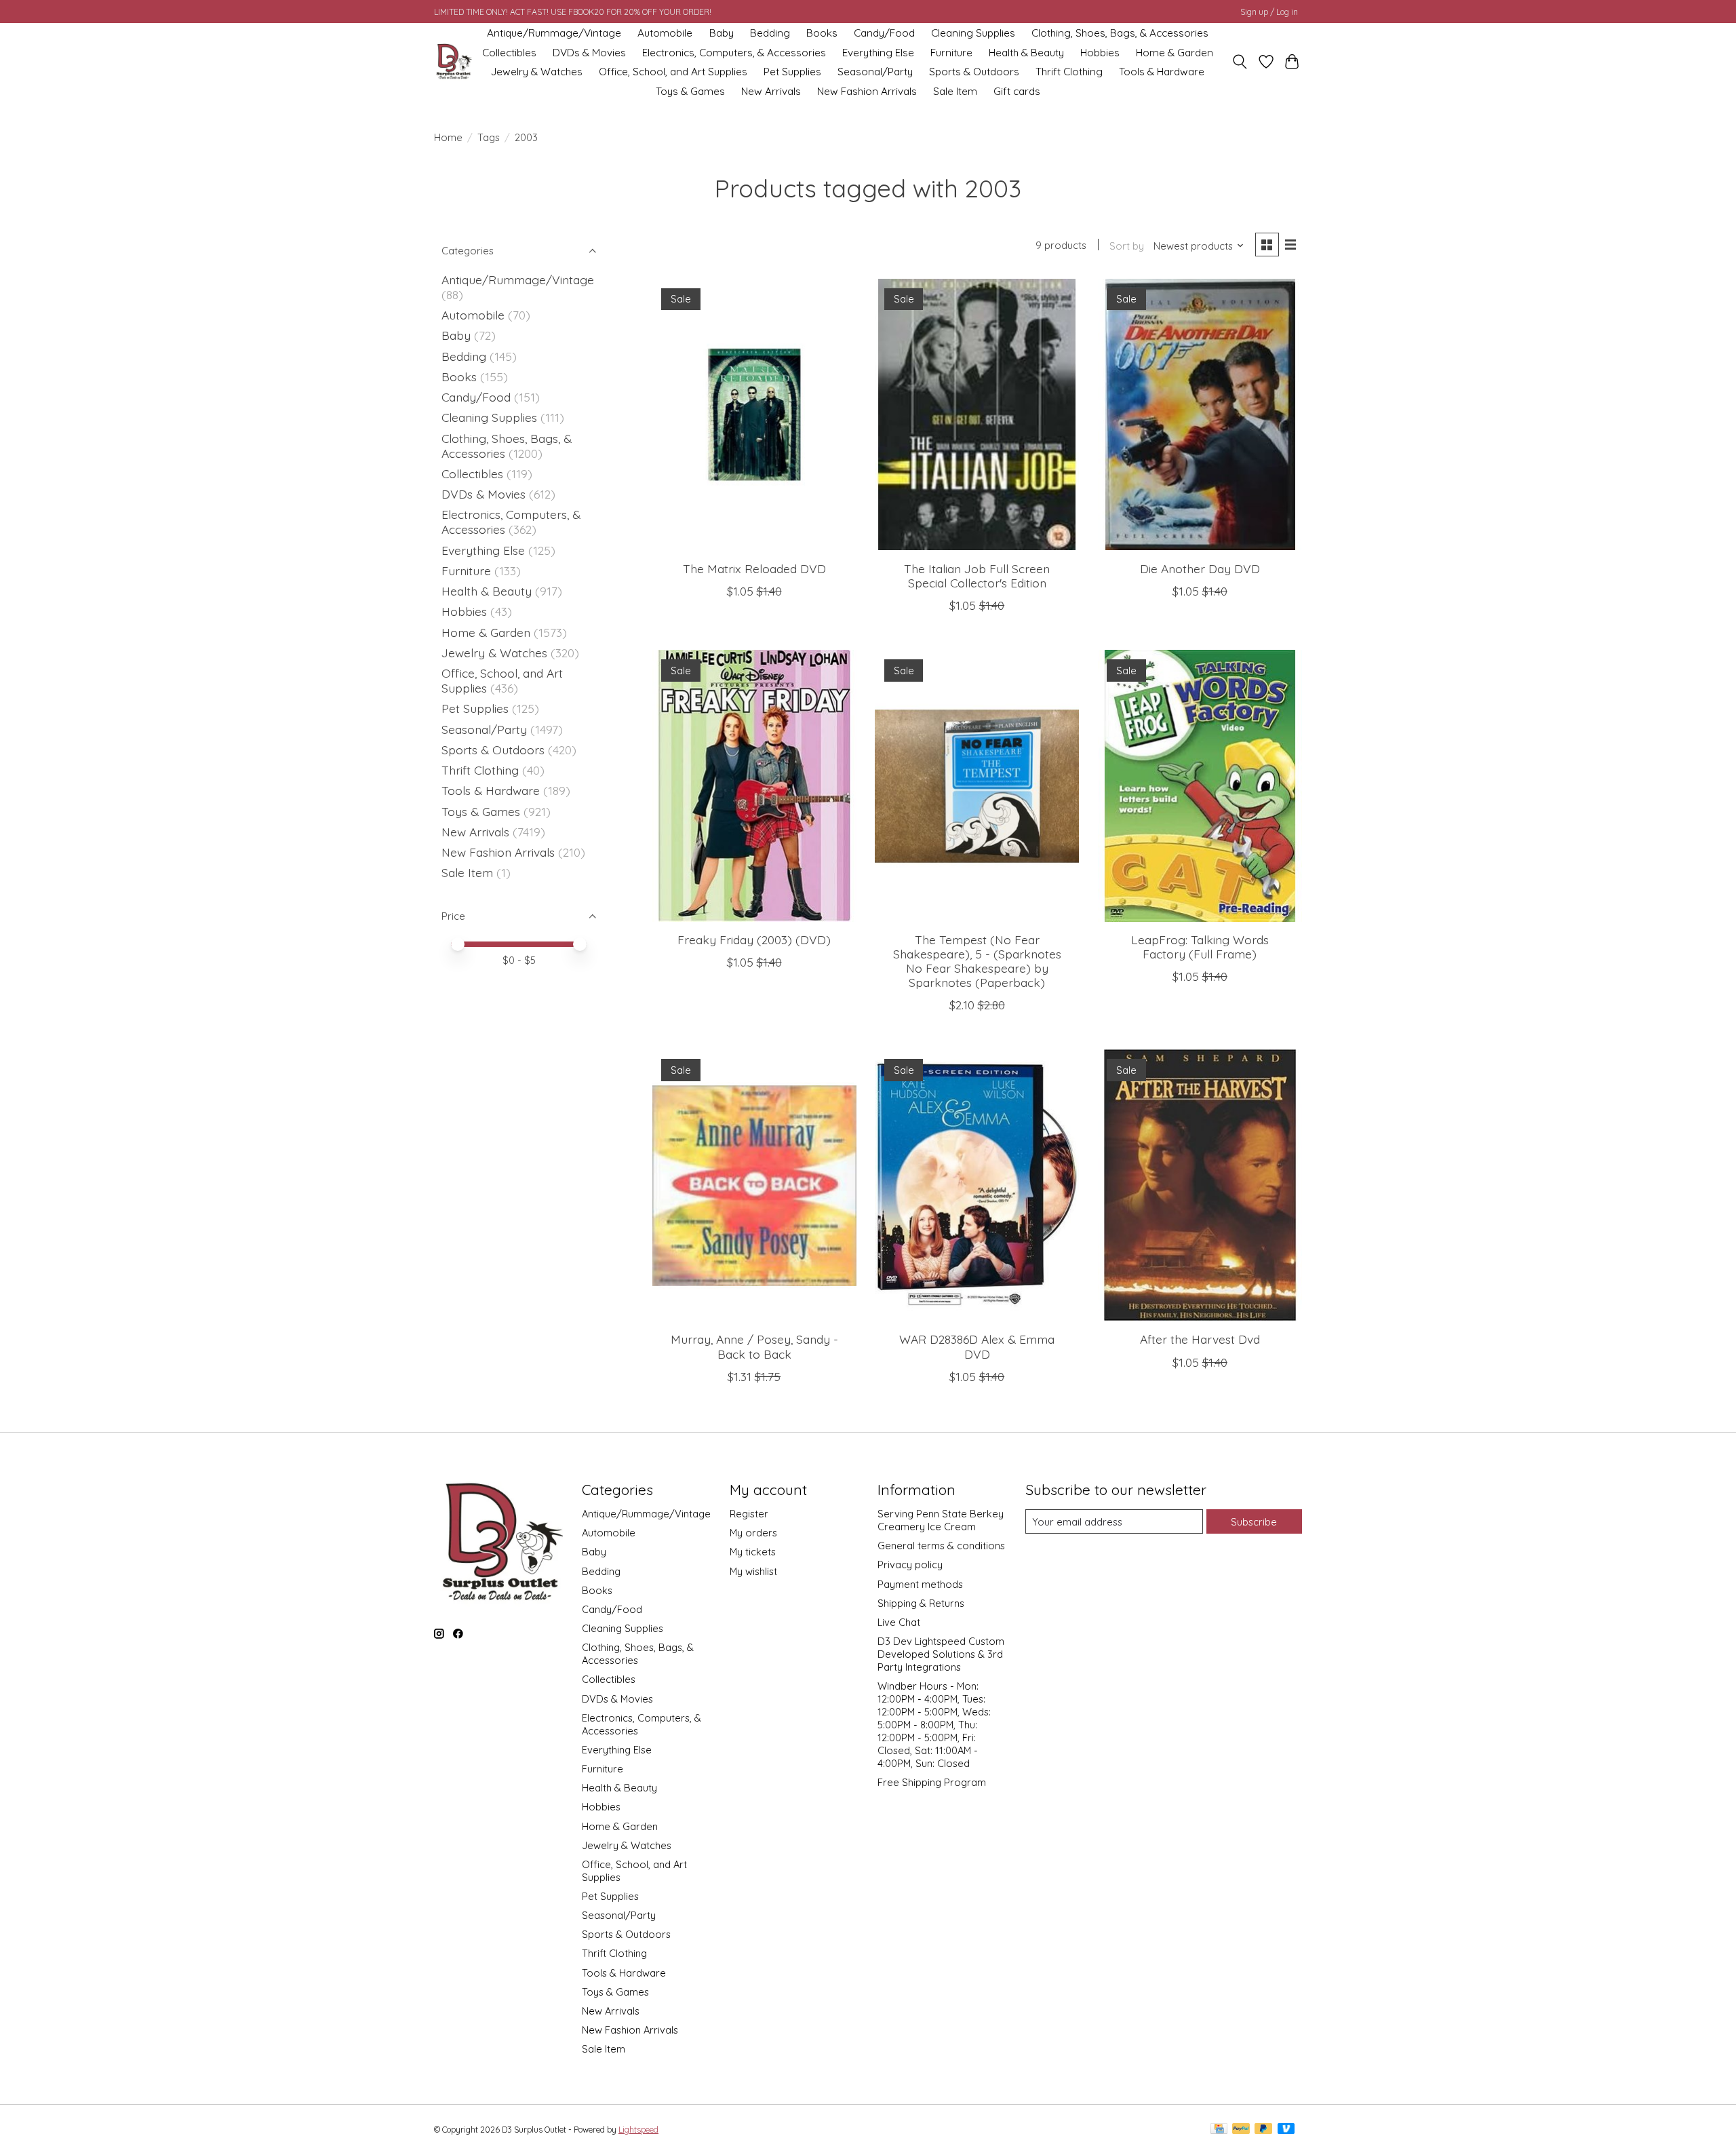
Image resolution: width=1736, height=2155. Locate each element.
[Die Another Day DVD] (1200, 414)
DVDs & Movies (589, 53)
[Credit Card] (1219, 2130)
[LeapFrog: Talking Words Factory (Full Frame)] (1200, 785)
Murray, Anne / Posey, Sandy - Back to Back (754, 1346)
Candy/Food (884, 33)
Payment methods (920, 1584)
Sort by (1127, 246)
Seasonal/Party (875, 72)
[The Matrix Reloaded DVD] (754, 414)
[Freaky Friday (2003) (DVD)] (754, 785)
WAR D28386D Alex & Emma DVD (977, 1346)
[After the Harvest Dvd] (1200, 1185)
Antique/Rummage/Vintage (554, 33)
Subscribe (1254, 1522)
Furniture (951, 53)
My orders (753, 1533)
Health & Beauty (1026, 53)
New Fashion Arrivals (867, 91)
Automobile (665, 33)
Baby (722, 33)
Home (448, 137)
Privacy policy (910, 1565)
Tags (489, 137)
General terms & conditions (941, 1546)
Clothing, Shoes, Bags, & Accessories (1120, 33)
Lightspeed (638, 2130)
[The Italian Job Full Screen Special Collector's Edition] (977, 414)
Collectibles (509, 53)
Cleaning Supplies (973, 33)
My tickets (753, 1552)
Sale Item (955, 91)
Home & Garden (1175, 53)
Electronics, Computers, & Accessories (734, 53)
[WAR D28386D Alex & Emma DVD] (977, 1185)
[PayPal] (1241, 2130)
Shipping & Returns (921, 1603)
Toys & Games (690, 91)
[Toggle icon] (1240, 62)
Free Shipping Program (932, 1782)
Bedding (770, 33)
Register (749, 1514)
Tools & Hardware (1162, 72)
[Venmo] (1286, 2130)
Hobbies (1100, 53)
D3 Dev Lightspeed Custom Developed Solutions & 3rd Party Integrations (941, 1654)
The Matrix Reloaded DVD (754, 568)
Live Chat (899, 1622)
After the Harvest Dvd (1200, 1339)
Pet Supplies (792, 72)
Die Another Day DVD (1200, 568)
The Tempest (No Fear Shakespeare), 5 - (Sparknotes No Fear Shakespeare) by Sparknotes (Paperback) (977, 961)
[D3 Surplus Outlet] (453, 62)
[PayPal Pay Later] (1263, 2130)
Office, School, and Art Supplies (673, 72)
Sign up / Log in (1269, 12)
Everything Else (878, 53)
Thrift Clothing (1069, 72)
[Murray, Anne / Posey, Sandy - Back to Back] (754, 1185)
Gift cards (1017, 91)
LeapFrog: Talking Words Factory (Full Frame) (1200, 947)
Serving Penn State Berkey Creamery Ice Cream (941, 1520)
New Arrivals (771, 91)
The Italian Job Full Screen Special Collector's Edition (977, 576)
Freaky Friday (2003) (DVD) (754, 939)
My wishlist (753, 1571)
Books (822, 33)
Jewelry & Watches (537, 72)
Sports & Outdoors (974, 72)
